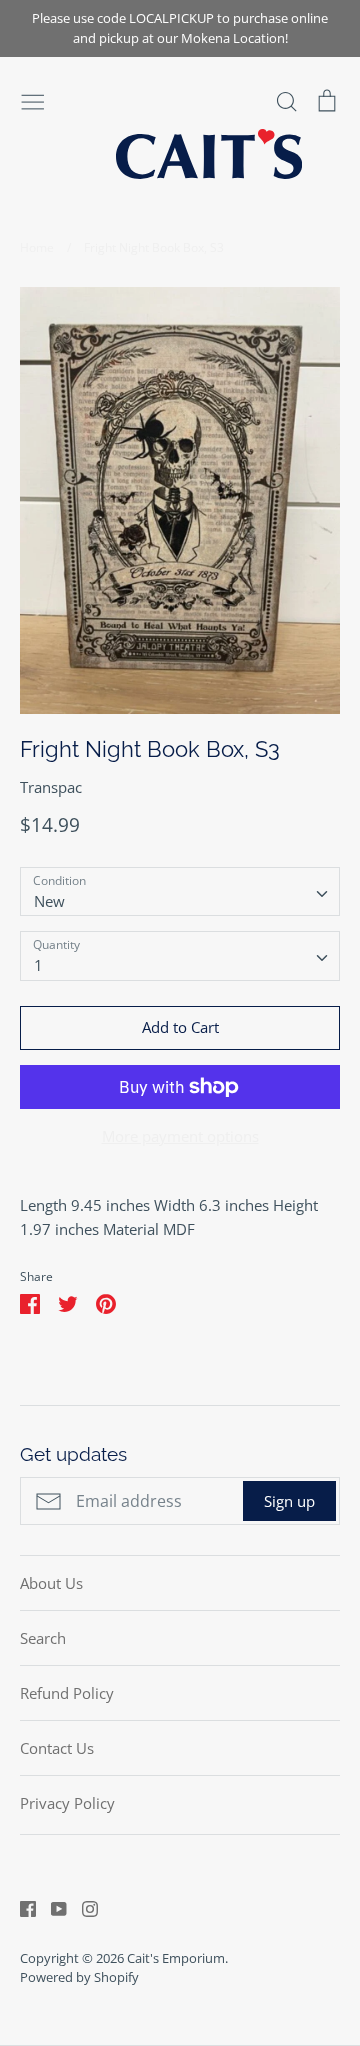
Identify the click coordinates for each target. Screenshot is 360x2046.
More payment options (180, 1136)
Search (43, 1638)
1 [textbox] (38, 965)
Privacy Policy (67, 1803)
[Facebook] (20, 1907)
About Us (51, 1583)
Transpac (51, 787)
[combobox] (180, 892)
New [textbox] (49, 901)
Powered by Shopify (79, 1977)
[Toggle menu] (33, 100)
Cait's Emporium (176, 1958)
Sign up (289, 1501)
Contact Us (57, 1748)
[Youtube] (51, 1907)
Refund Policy (67, 1693)
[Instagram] (82, 1907)
